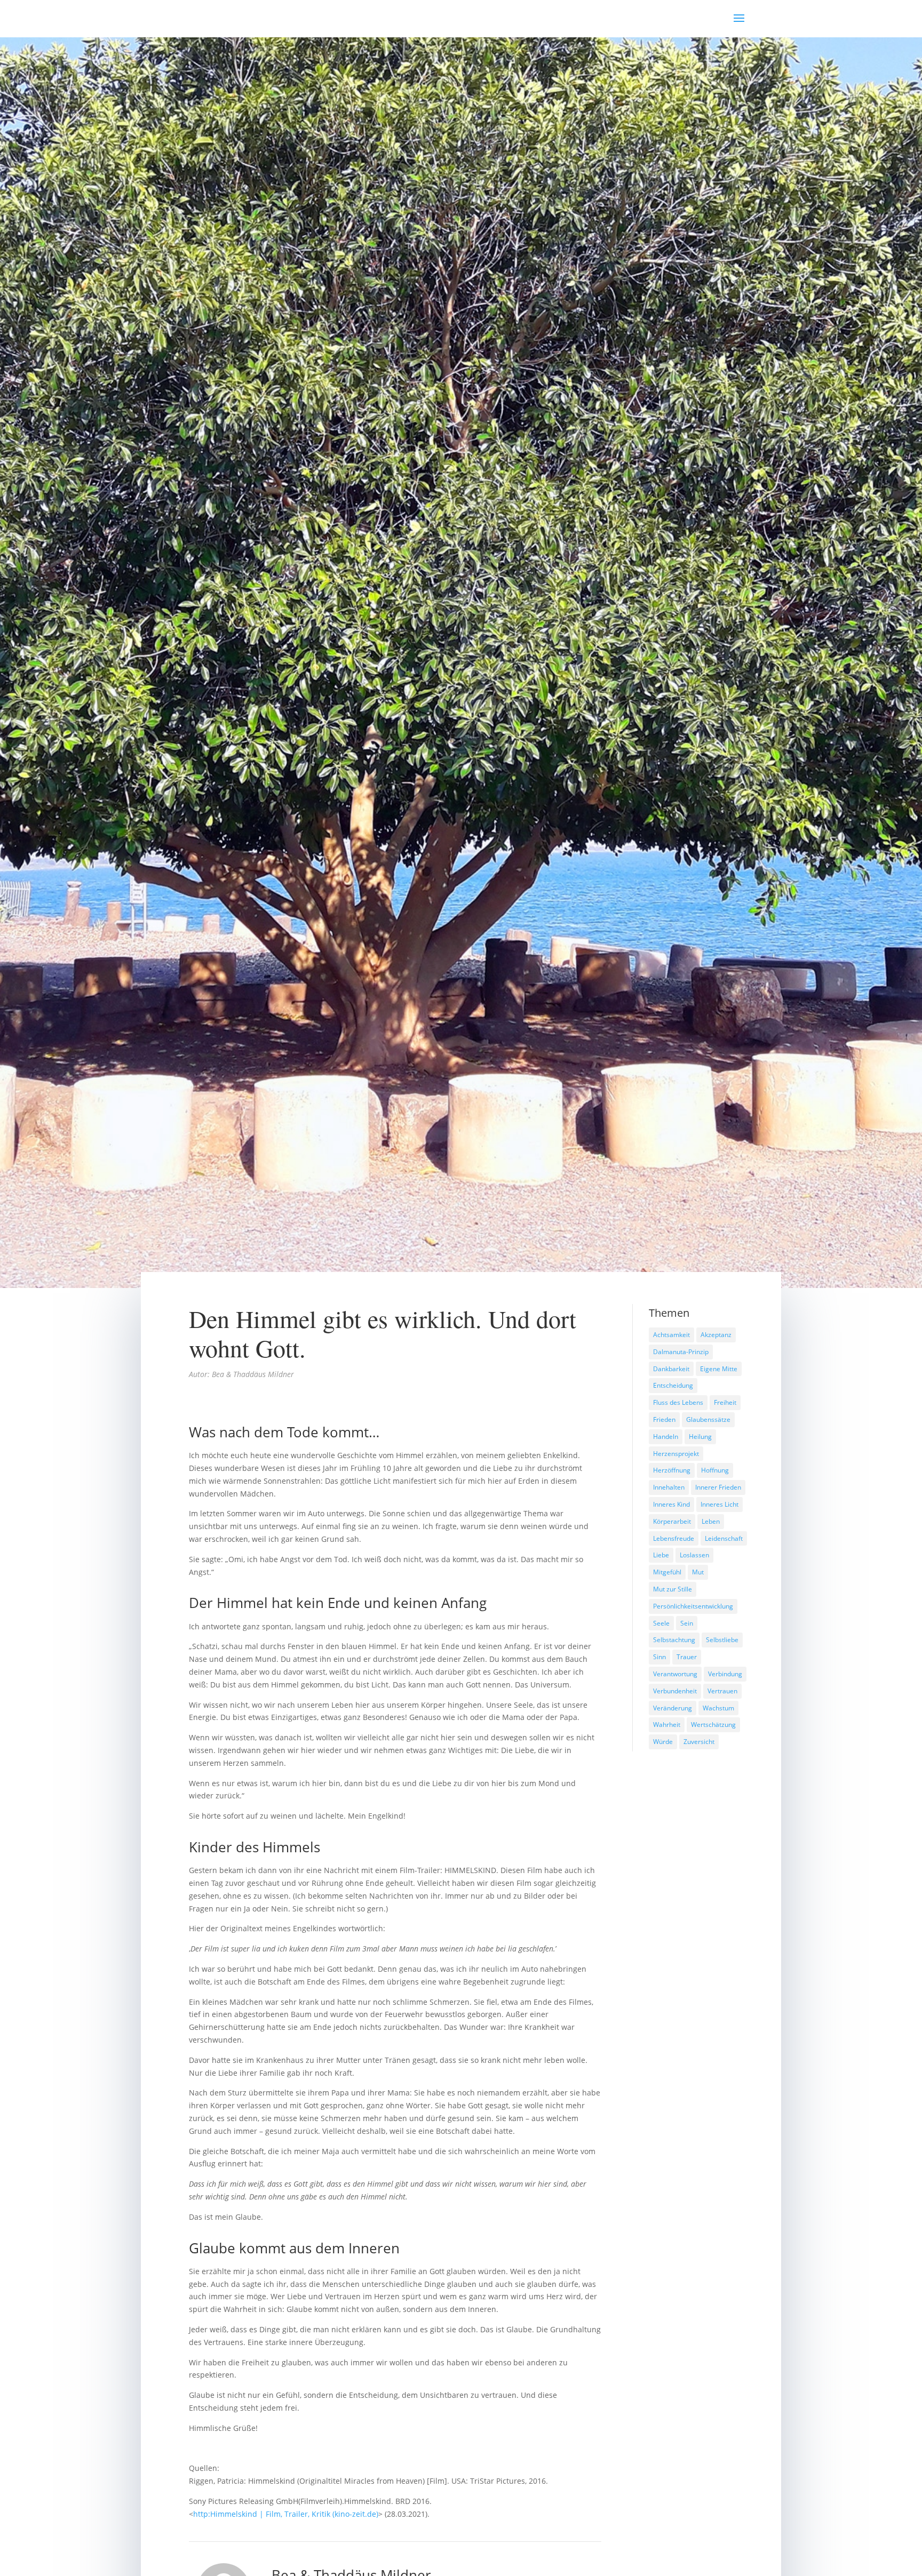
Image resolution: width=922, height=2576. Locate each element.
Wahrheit (667, 1725)
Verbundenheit (675, 1691)
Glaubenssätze (708, 1419)
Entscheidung (673, 1385)
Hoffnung (715, 1470)
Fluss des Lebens (678, 1402)
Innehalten (669, 1487)
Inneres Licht (720, 1504)
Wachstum (718, 1708)
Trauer (687, 1657)
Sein (687, 1623)
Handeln (666, 1437)
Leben (711, 1521)
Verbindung (725, 1674)
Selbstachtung (674, 1640)
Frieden (664, 1419)
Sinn (659, 1657)
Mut (698, 1572)
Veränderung (673, 1708)
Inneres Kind (671, 1504)
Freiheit (725, 1402)
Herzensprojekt (676, 1454)
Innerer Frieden (718, 1487)
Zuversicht (699, 1742)
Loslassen (694, 1555)
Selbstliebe (722, 1640)
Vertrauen (722, 1691)
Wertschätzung (713, 1725)
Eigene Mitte (719, 1369)
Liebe (661, 1555)
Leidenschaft (724, 1538)
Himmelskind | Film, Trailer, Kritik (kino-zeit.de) (294, 2514)
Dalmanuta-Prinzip (681, 1352)
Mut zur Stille (673, 1589)
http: (202, 2514)
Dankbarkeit (671, 1369)
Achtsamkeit (671, 1335)
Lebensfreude (674, 1538)
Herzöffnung (672, 1470)
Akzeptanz (716, 1335)
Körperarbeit (672, 1521)
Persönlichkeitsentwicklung (693, 1606)
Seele (661, 1623)
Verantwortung (675, 1674)
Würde (663, 1742)
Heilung (700, 1437)
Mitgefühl (667, 1572)
